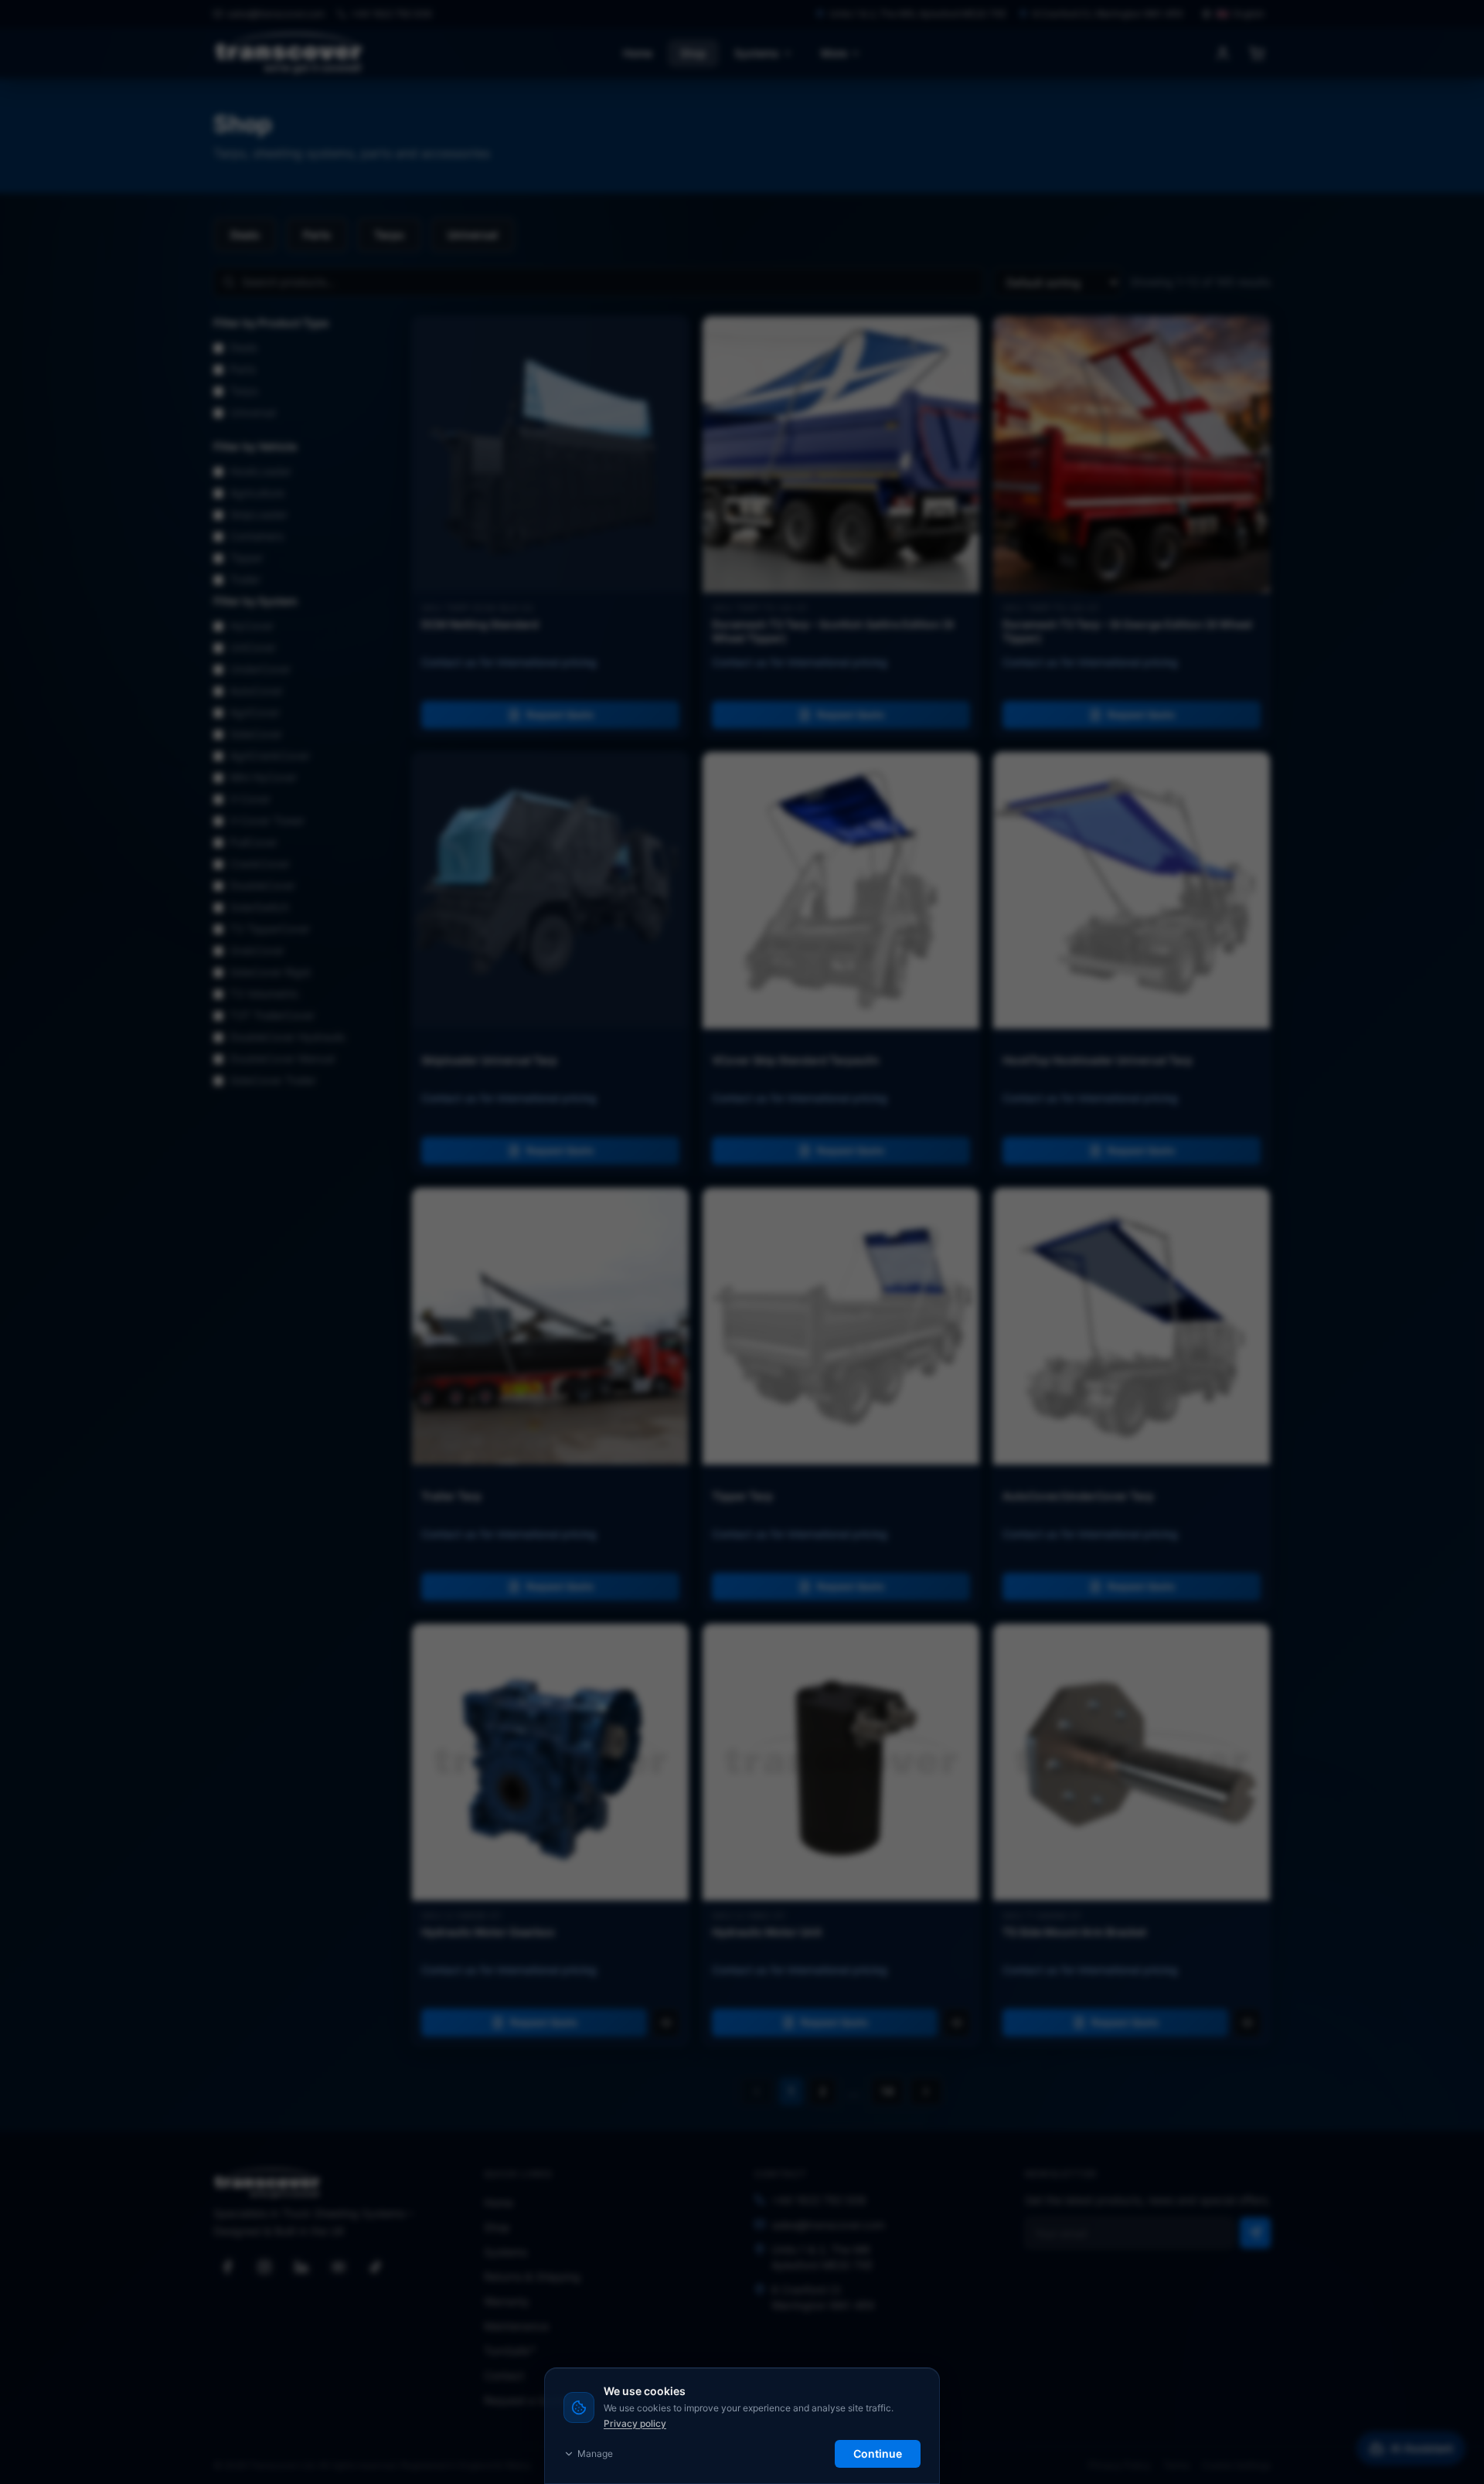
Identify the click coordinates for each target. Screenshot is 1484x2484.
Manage (595, 2453)
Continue (878, 2453)
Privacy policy (635, 2423)
